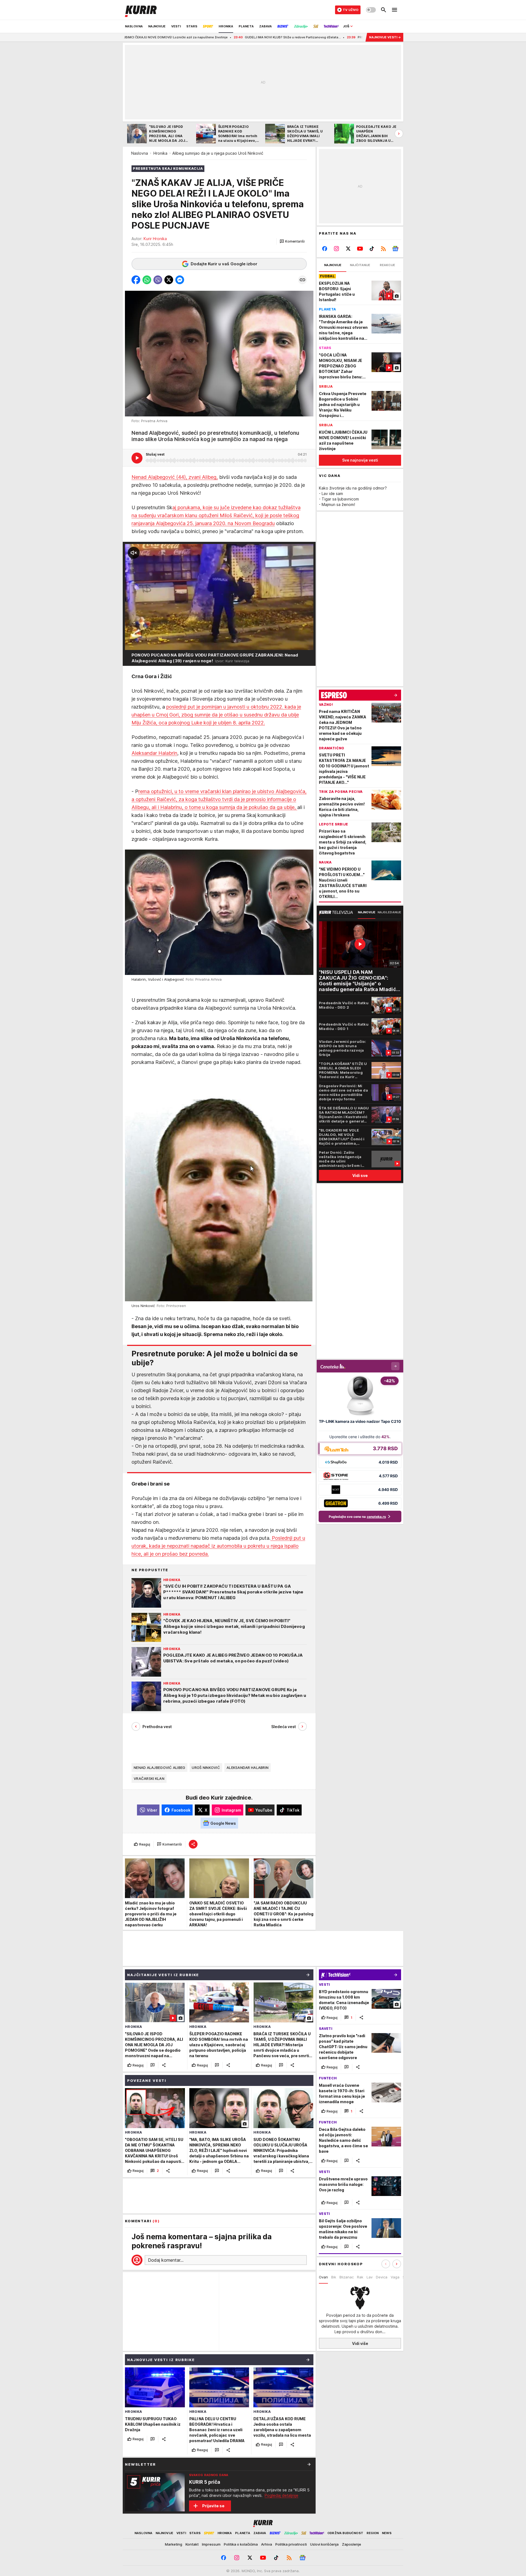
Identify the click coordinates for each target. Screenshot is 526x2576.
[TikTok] (372, 249)
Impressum (211, 2544)
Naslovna (140, 153)
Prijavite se (213, 2506)
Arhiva (267, 2544)
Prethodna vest (157, 1727)
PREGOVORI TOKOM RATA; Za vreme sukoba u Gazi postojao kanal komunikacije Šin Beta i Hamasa (293, 37)
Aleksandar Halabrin (154, 753)
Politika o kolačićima (241, 2544)
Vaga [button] (395, 2277)
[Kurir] (141, 10)
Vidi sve (360, 1175)
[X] (348, 249)
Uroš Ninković (206, 1768)
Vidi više (360, 2343)
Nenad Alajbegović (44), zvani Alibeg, (175, 477)
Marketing (174, 2544)
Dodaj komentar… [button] (166, 2260)
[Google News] (395, 249)
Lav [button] (370, 2277)
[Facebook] (325, 249)
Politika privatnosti (291, 2544)
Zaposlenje (351, 2544)
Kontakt (192, 2544)
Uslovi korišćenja (324, 2544)
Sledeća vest (284, 1727)
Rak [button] (360, 2277)
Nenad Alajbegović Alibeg (159, 1768)
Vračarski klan (149, 1778)
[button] (292, 241)
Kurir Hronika (155, 239)
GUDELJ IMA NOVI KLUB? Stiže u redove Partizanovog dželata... (153, 37)
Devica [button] (382, 2277)
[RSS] (383, 249)
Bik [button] (334, 2277)
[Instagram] (337, 249)
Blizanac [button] (347, 2277)
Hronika (160, 153)
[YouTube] (360, 249)
